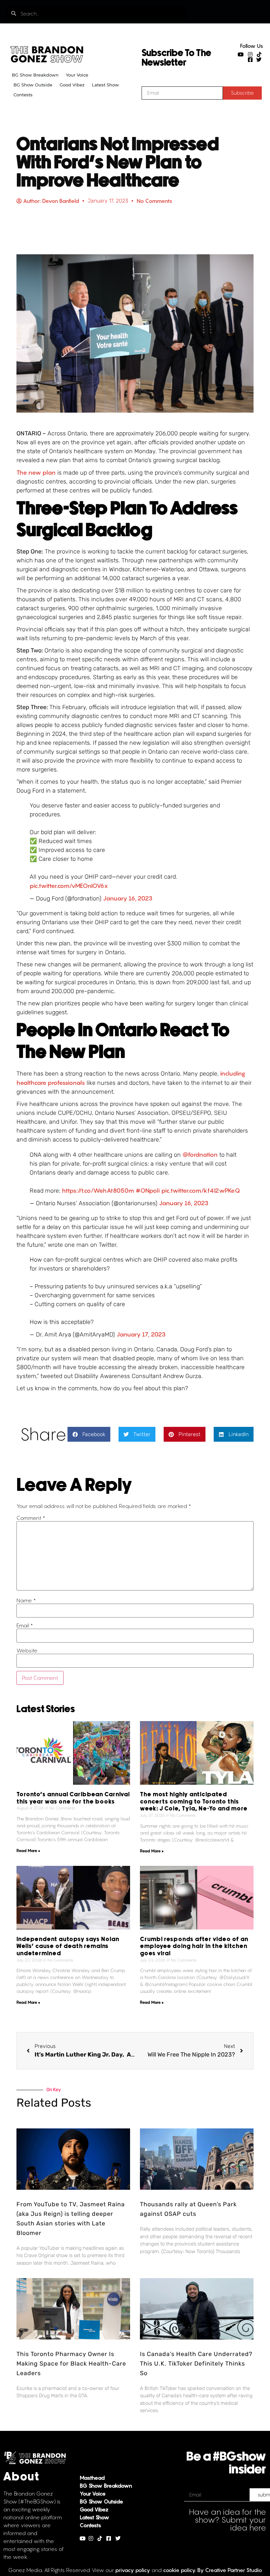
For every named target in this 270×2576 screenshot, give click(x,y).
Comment (31, 1518)
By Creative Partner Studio (230, 2570)
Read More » (28, 1851)
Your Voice (77, 75)
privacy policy (133, 2570)
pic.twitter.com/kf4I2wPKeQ (201, 1191)
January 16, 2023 (128, 898)
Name (26, 1600)
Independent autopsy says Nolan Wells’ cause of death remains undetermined (68, 1947)
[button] (89, 1434)
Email (25, 1625)
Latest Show (105, 85)
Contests (23, 95)
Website (27, 1650)
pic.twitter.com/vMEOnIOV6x (69, 886)
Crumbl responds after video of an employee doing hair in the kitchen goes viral (194, 1947)
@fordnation (200, 1155)
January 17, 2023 (141, 1334)
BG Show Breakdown (35, 75)
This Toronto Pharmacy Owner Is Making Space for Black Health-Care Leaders (71, 2364)
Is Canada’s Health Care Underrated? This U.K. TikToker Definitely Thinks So (196, 2364)
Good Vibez (72, 85)
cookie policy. (179, 2570)
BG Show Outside (33, 85)
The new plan (36, 472)
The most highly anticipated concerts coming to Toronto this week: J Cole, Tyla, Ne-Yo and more (194, 1802)
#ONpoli (148, 1191)
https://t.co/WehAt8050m (98, 1191)
